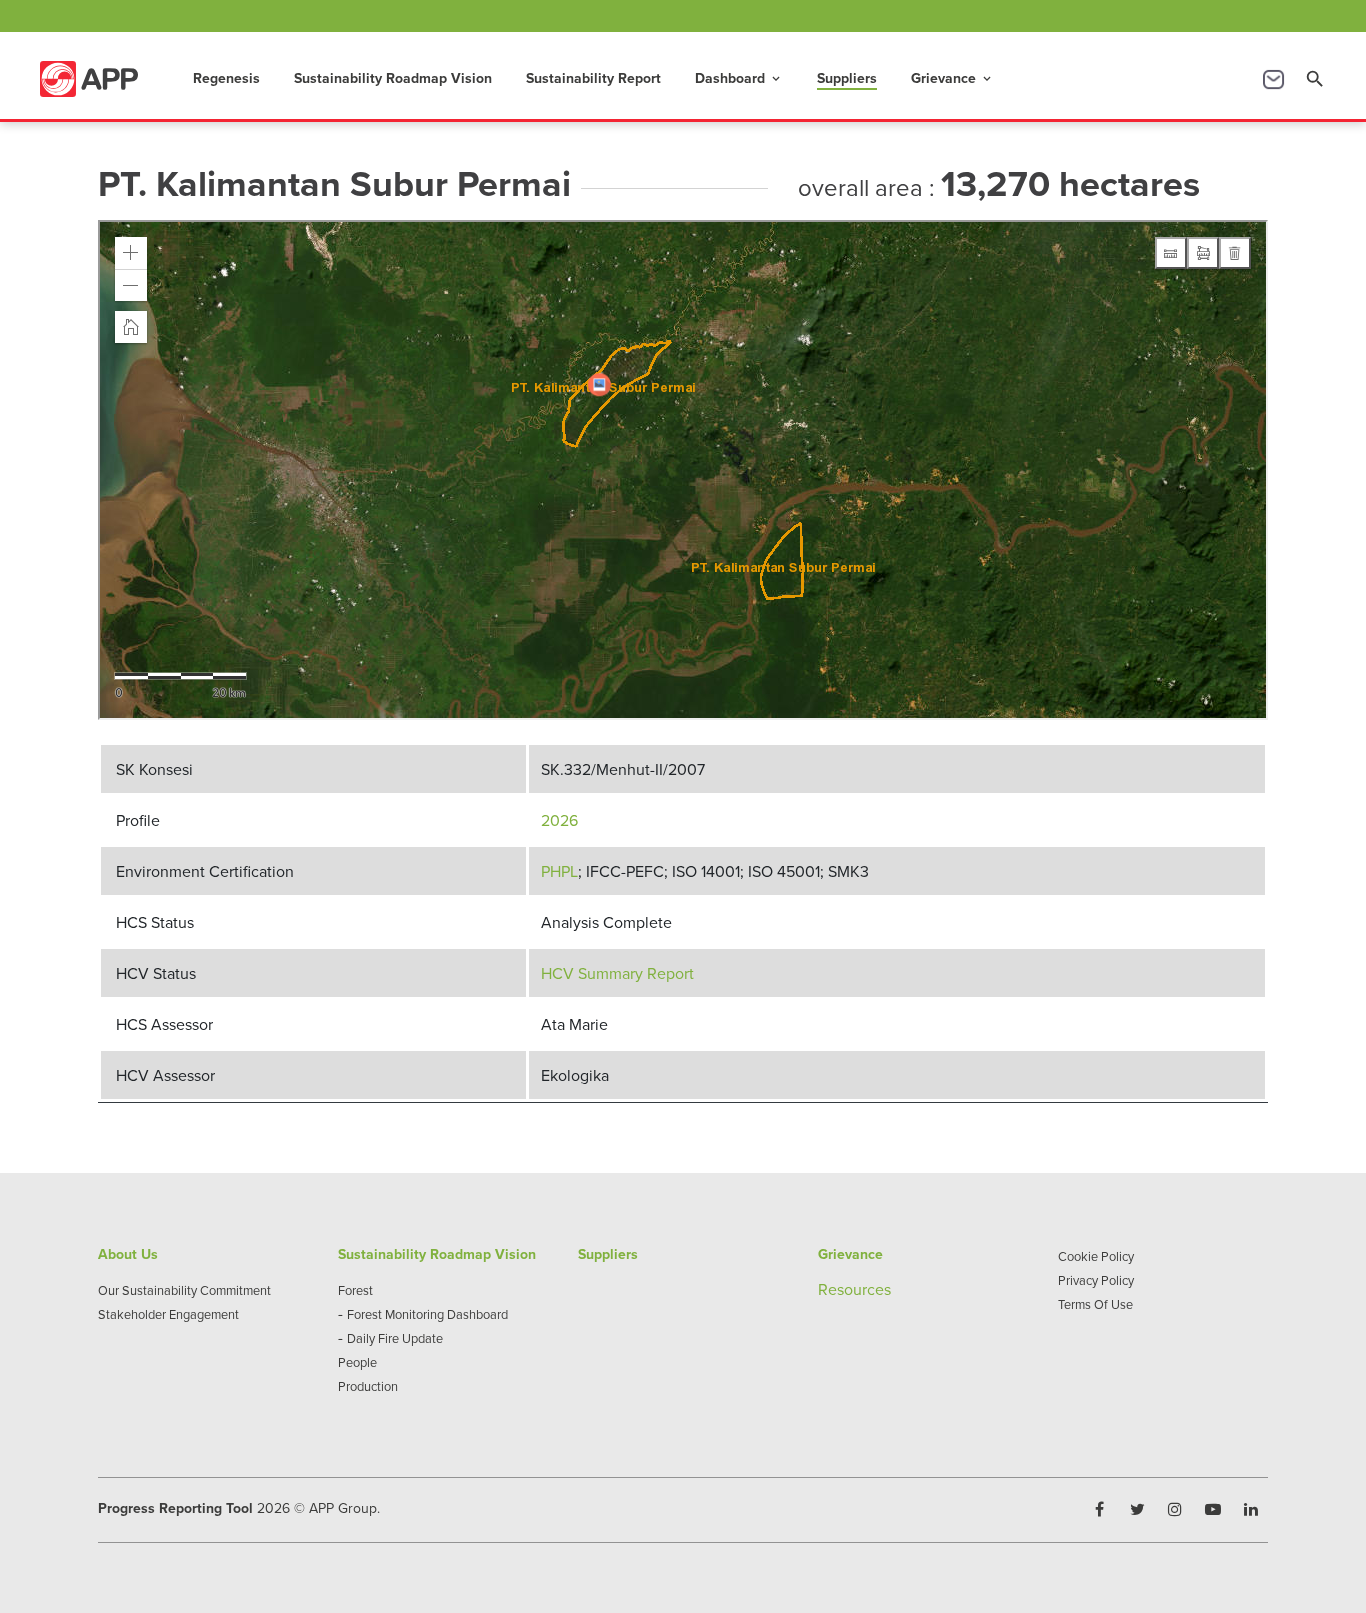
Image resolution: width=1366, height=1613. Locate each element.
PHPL (559, 871)
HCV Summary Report (617, 973)
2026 (559, 820)
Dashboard (739, 78)
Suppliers (847, 78)
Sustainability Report (593, 78)
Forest (355, 1290)
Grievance (952, 78)
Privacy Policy (1096, 1280)
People (357, 1362)
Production (368, 1386)
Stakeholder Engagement (168, 1314)
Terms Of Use (1095, 1304)
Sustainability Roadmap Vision (393, 78)
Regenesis (226, 78)
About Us (128, 1254)
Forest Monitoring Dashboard (427, 1314)
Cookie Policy (1096, 1256)
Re (827, 1289)
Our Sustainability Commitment (184, 1290)
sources (864, 1289)
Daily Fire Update (395, 1338)
